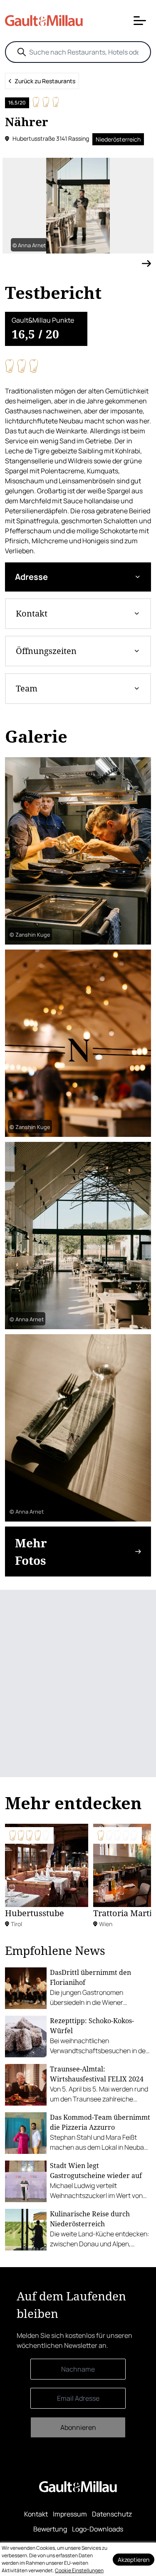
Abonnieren (78, 2427)
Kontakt (36, 2514)
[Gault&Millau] (78, 2487)
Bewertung (50, 2529)
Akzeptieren (134, 2560)
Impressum (70, 2514)
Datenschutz (112, 2514)
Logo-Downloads (98, 2529)
